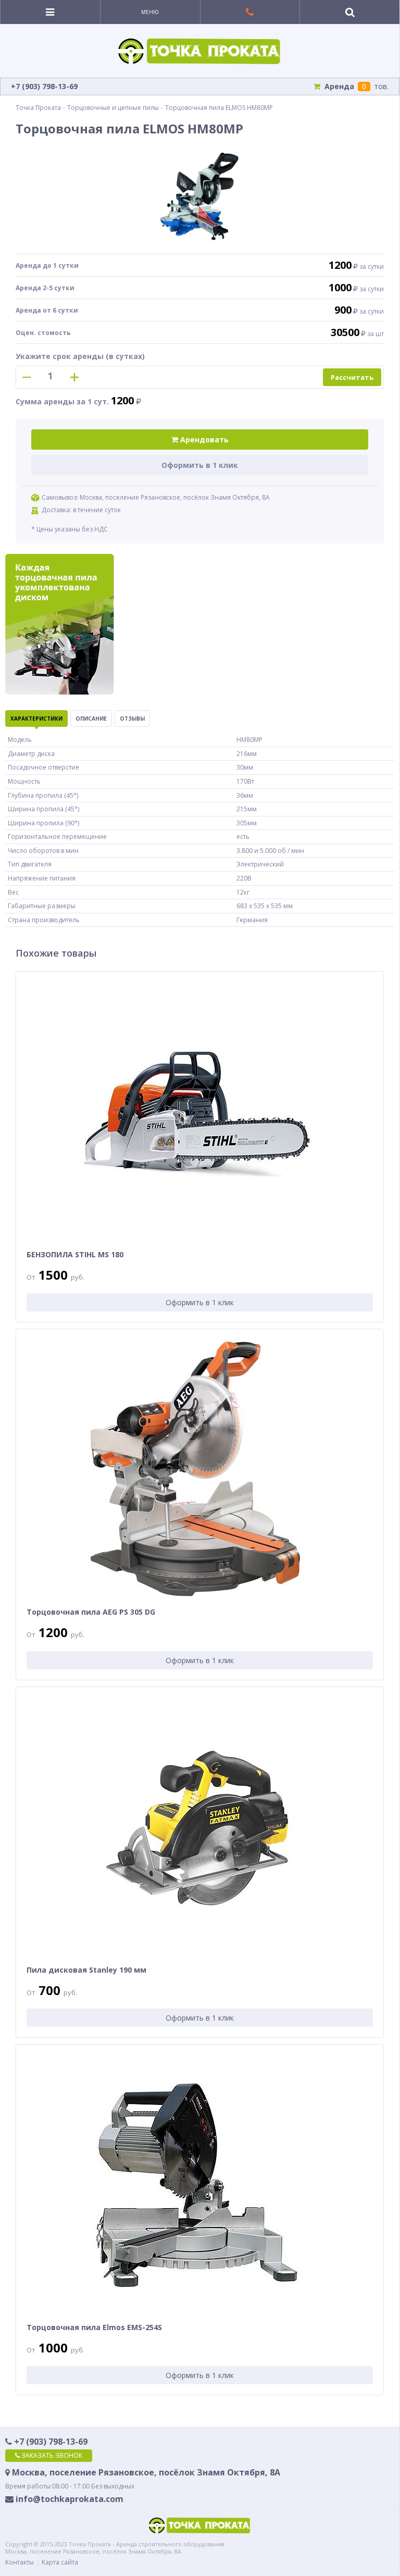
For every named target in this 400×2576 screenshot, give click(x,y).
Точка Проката (38, 108)
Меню (150, 12)
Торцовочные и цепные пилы (113, 108)
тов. (357, 86)
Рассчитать (352, 377)
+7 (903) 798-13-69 (50, 2442)
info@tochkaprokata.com (68, 2499)
